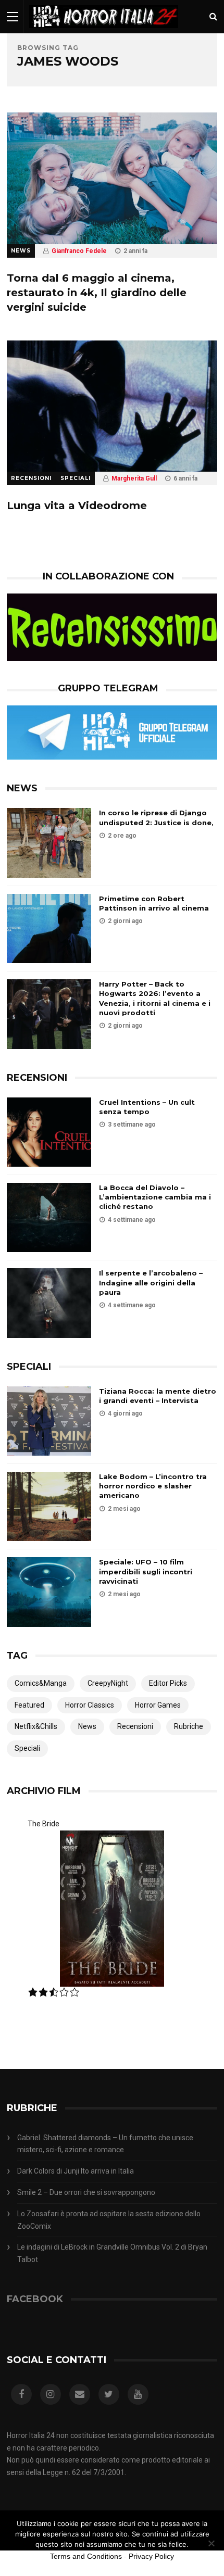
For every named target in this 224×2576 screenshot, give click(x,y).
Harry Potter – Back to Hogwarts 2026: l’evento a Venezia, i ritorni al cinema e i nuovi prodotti (155, 998)
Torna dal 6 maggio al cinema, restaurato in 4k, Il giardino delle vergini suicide (97, 293)
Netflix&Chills (36, 1726)
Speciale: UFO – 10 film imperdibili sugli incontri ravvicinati (146, 1571)
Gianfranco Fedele (79, 251)
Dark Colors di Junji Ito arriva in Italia (76, 2171)
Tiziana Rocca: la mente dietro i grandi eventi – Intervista (158, 1396)
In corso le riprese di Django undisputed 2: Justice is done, (156, 817)
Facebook (35, 2299)
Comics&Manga (41, 1683)
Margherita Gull (134, 478)
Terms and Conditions (86, 2556)
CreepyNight (108, 1683)
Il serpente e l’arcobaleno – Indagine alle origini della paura (151, 1282)
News (21, 251)
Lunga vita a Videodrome (77, 506)
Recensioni (31, 478)
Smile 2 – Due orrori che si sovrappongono (86, 2192)
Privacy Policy (151, 2556)
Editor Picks (168, 1683)
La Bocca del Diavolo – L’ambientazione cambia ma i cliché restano (155, 1197)
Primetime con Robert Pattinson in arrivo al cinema (154, 903)
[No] (211, 2543)
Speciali (76, 478)
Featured (29, 1705)
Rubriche (189, 1726)
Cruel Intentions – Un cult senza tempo (147, 1107)
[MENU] (13, 16)
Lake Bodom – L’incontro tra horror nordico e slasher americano (153, 1486)
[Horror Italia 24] (104, 31)
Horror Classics (90, 1705)
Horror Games (158, 1705)
